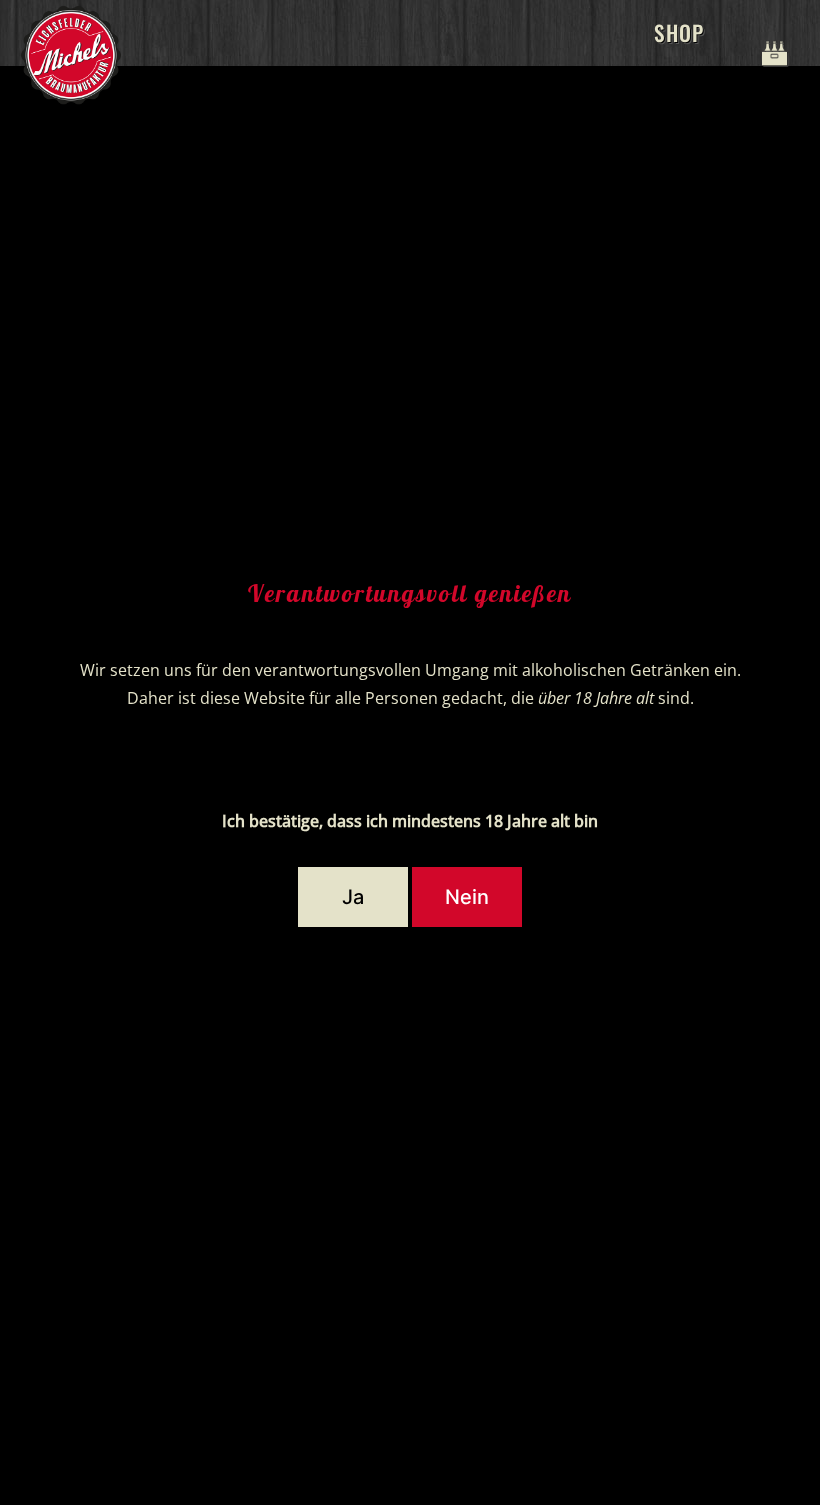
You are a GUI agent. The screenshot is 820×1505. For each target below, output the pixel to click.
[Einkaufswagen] (770, 33)
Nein (467, 897)
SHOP (679, 32)
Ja (353, 897)
